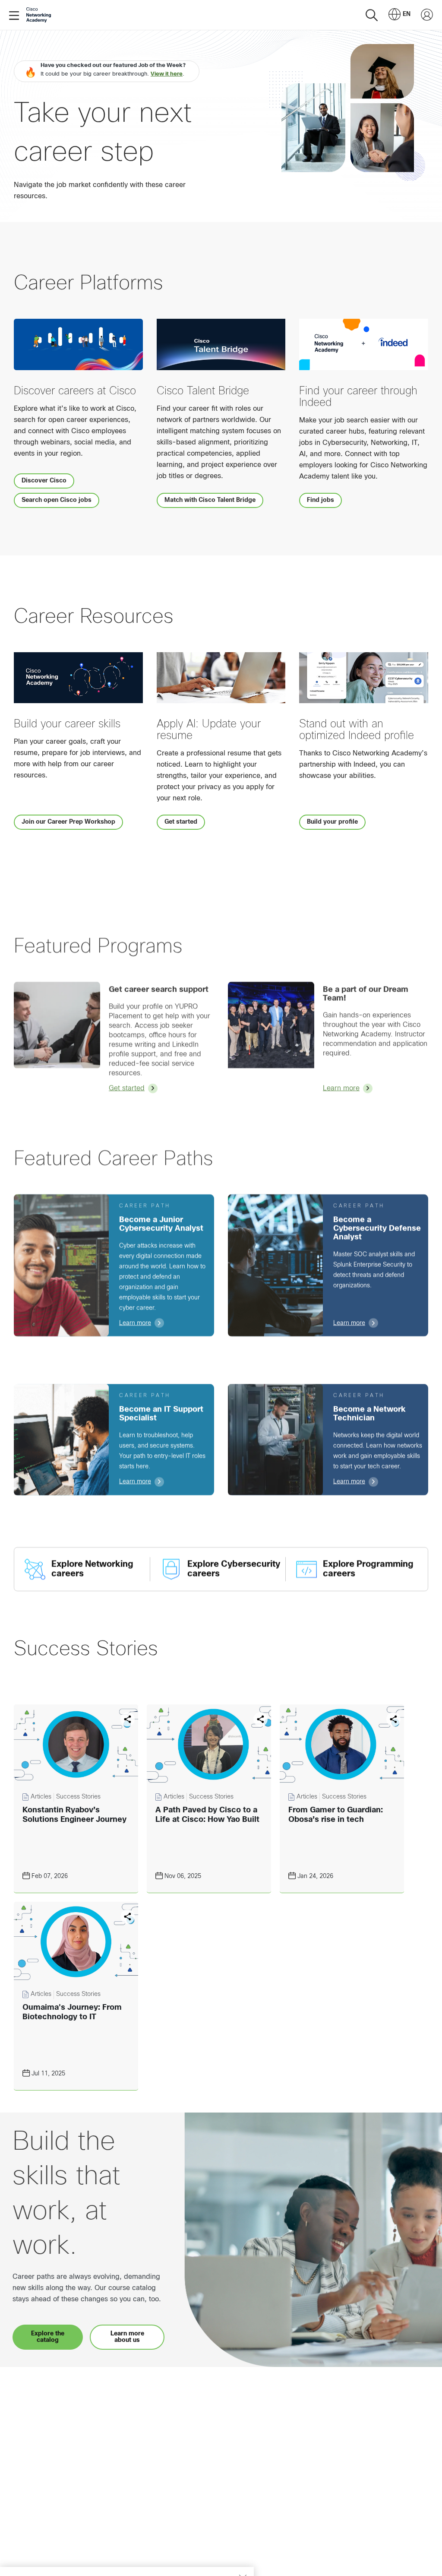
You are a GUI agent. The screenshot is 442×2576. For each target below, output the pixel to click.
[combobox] (399, 15)
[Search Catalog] (372, 15)
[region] (127, 2550)
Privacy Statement (39, 2560)
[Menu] (16, 15)
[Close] (243, 2535)
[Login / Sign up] (427, 15)
